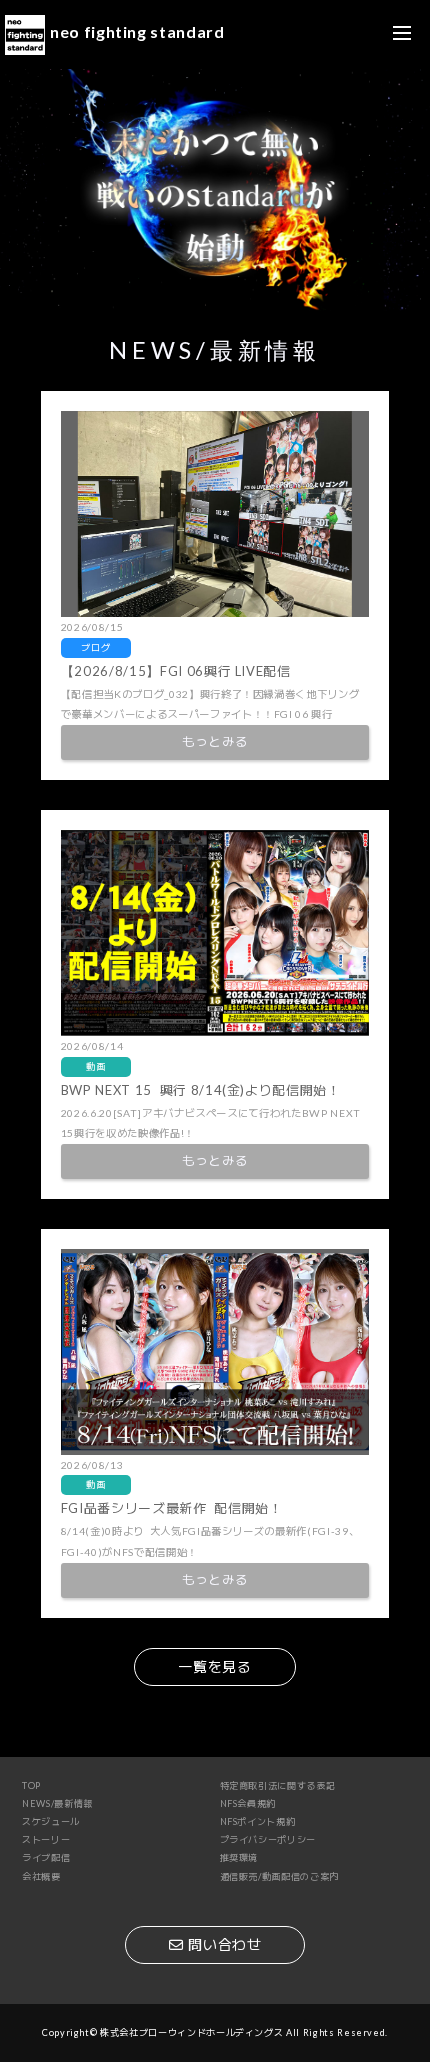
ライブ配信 (46, 1857)
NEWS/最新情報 (57, 1803)
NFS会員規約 (248, 1803)
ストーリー (46, 1839)
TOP (31, 1785)
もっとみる (215, 741)
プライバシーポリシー (268, 1839)
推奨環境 (239, 1857)
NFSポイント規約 (258, 1821)
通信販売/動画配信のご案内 (279, 1876)
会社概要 (41, 1876)
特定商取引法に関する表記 (278, 1785)
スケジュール (51, 1821)
